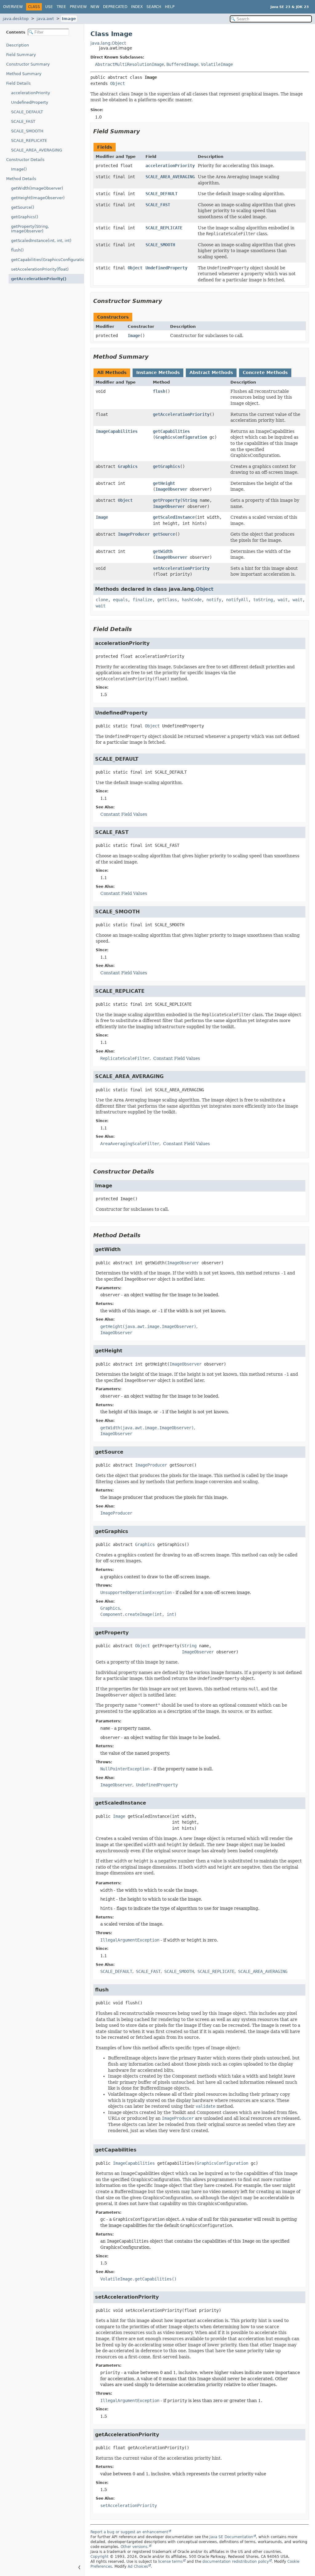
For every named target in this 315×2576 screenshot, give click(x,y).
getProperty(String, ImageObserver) (30, 229)
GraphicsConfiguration (181, 437)
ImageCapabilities (117, 431)
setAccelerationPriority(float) (40, 269)
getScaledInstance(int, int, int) (41, 241)
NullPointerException (125, 1769)
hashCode (192, 600)
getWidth (163, 551)
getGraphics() (25, 217)
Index (137, 7)
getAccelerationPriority (181, 414)
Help (170, 7)
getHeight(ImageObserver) (38, 198)
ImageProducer (134, 534)
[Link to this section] (144, 131)
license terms (170, 2562)
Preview (78, 7)
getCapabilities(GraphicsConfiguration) (48, 260)
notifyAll (237, 600)
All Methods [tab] (112, 372)
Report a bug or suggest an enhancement (129, 2532)
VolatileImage (217, 64)
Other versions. (135, 2547)
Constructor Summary (28, 64)
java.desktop (16, 19)
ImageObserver (171, 489)
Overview (13, 7)
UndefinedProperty (30, 102)
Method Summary (24, 74)
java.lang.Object (108, 43)
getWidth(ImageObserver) (37, 188)
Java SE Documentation (231, 2537)
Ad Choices (138, 2566)
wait (283, 600)
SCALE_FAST (23, 121)
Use (49, 7)
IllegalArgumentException (130, 1940)
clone (102, 600)
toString (263, 600)
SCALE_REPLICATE (29, 141)
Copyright (100, 2557)
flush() (17, 250)
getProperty (166, 500)
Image (69, 19)
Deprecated (115, 7)
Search (154, 7)
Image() (19, 169)
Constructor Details (25, 160)
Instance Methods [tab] (158, 372)
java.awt (45, 19)
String (190, 500)
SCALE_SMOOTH (27, 131)
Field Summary (21, 55)
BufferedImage (182, 64)
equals (120, 600)
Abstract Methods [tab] (211, 372)
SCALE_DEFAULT (27, 112)
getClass (167, 600)
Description (18, 45)
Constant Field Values (124, 814)
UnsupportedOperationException (136, 1592)
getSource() (23, 207)
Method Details (21, 179)
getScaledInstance (174, 517)
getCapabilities (171, 431)
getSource (164, 534)
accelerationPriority (31, 93)
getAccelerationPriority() (39, 279)
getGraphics (166, 466)
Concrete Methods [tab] (265, 372)
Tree (61, 7)
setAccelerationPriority (181, 568)
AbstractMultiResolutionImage (130, 64)
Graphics (128, 466)
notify (214, 600)
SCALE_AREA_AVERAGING (37, 150)
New (95, 7)
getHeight (164, 483)
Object (118, 83)
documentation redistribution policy (236, 2562)
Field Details (18, 83)
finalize (142, 600)
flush (159, 391)
